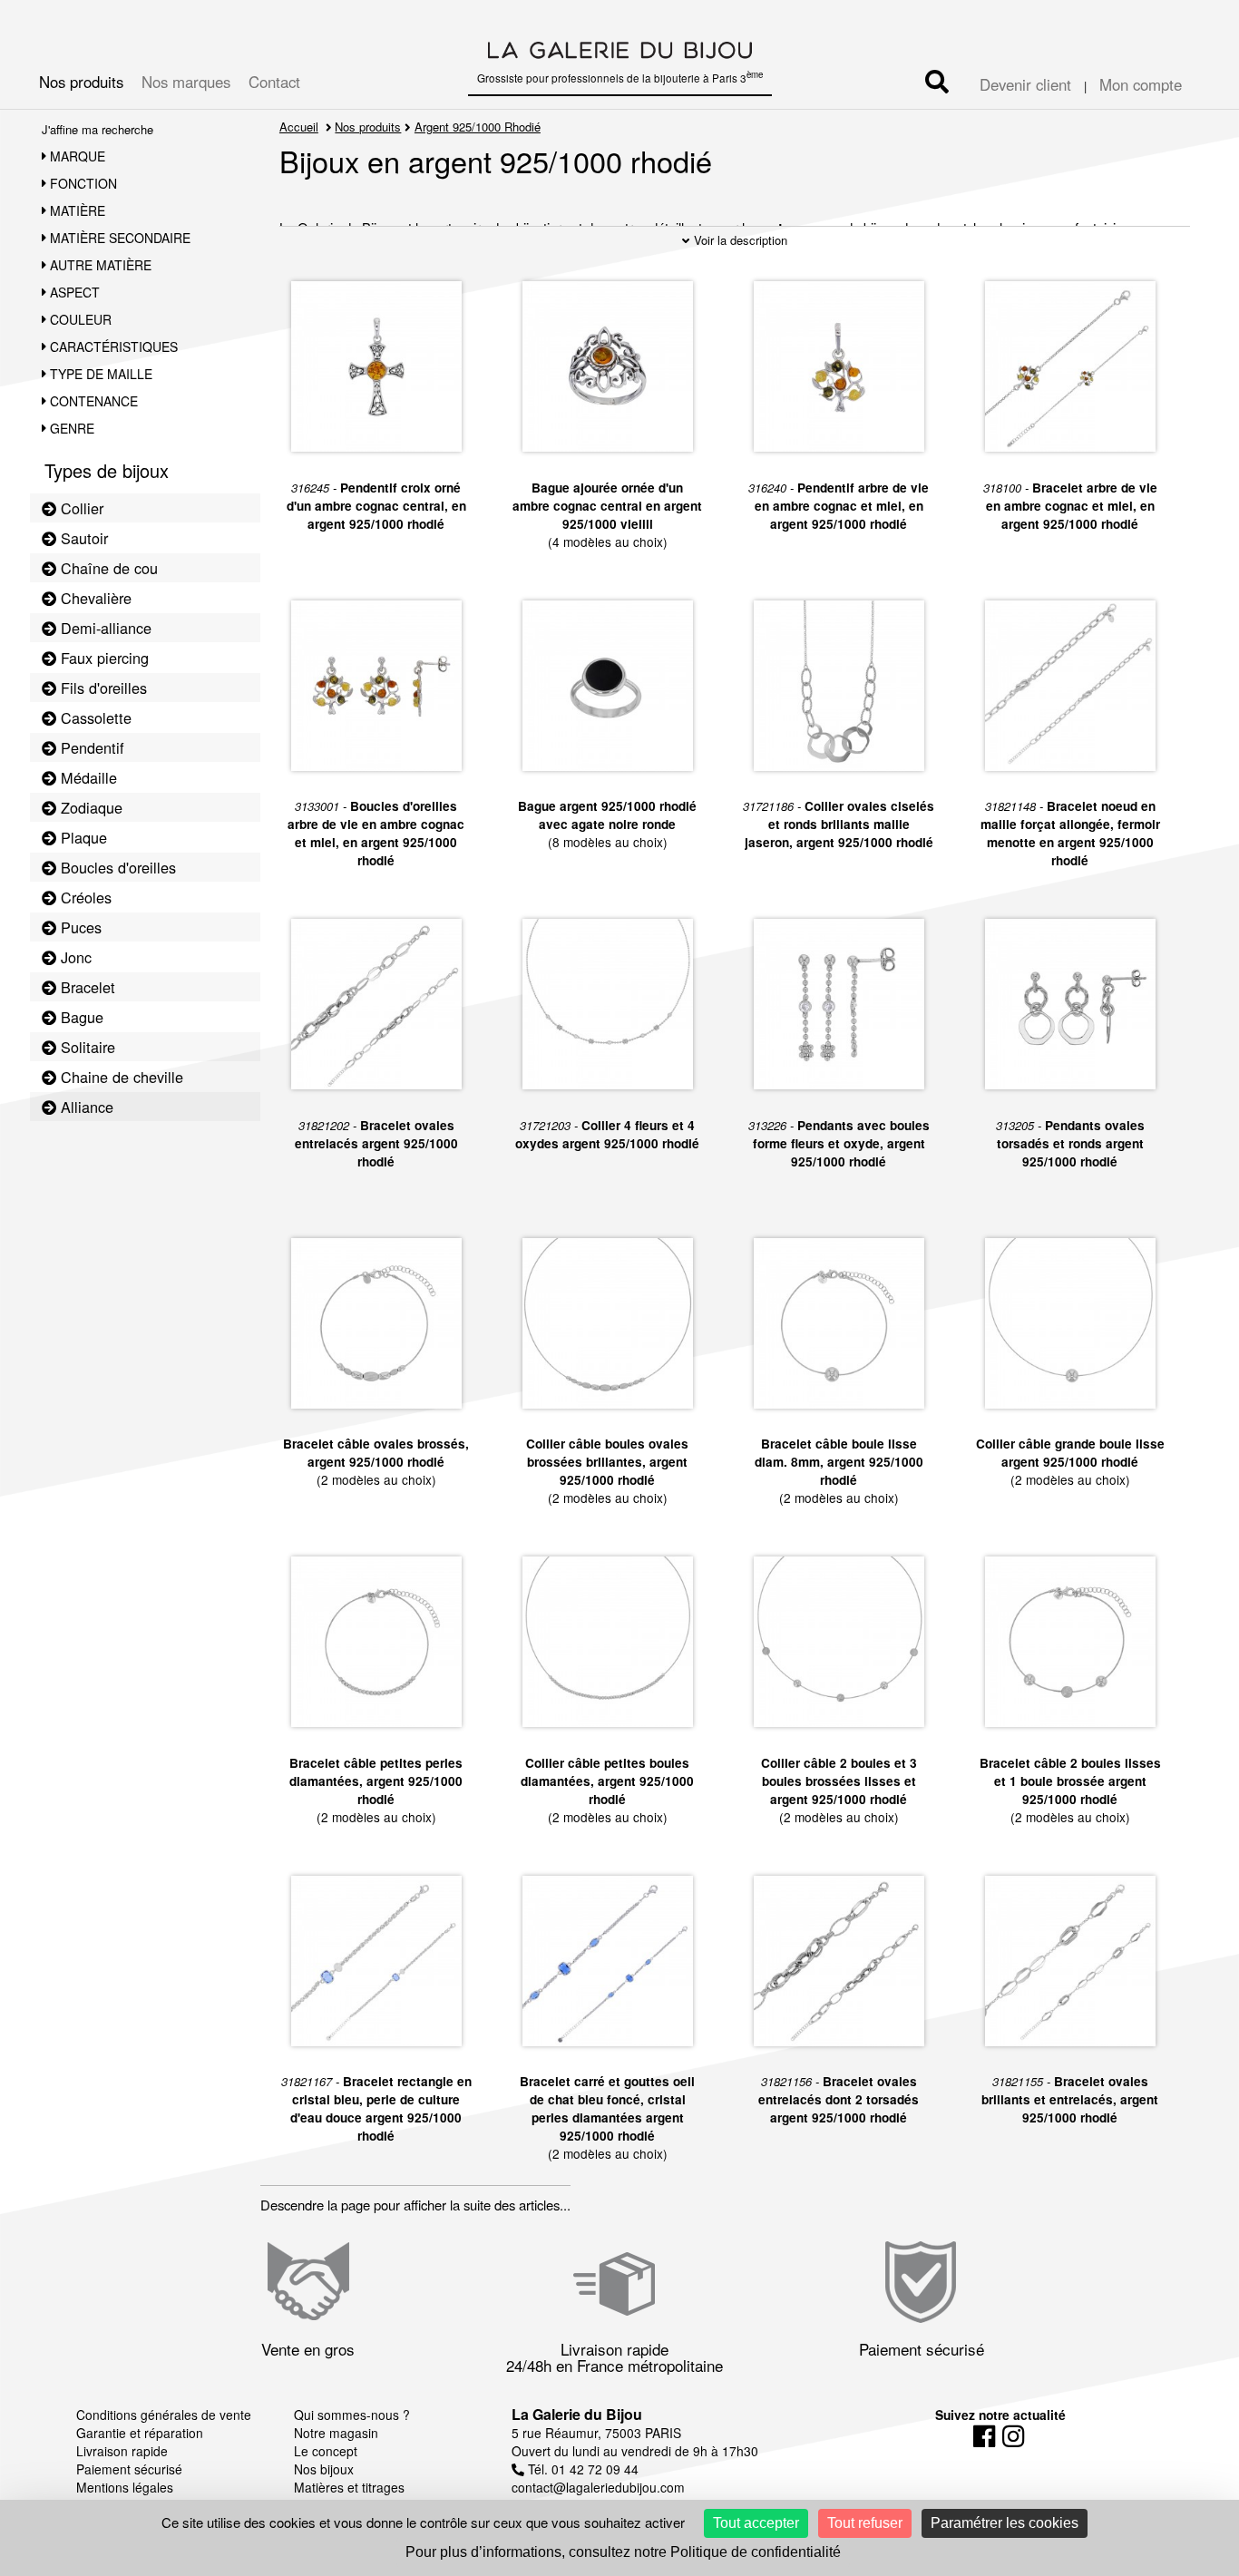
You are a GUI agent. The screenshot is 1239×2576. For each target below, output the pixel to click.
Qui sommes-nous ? (352, 2415)
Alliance (85, 1107)
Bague (80, 1017)
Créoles (84, 897)
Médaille (87, 777)
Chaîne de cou (107, 568)
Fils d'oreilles (102, 688)
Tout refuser (865, 2523)
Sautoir (82, 538)
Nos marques (186, 82)
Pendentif (90, 747)
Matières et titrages (349, 2487)
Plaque (82, 837)
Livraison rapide (122, 2451)
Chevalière (94, 598)
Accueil (299, 127)
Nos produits (81, 82)
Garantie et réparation (140, 2433)
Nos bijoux (324, 2469)
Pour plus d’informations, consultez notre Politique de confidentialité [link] (623, 2552)
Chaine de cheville (120, 1077)
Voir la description (739, 240)
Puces (79, 927)
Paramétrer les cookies (1005, 2523)
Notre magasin (336, 2433)
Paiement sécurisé (129, 2469)
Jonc (74, 957)
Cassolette (94, 717)
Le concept (326, 2451)
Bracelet (86, 987)
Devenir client (1025, 84)
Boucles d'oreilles (116, 867)
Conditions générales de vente (164, 2415)
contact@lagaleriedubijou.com (598, 2487)
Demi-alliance (104, 628)
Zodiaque (89, 807)
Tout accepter (756, 2523)
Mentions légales (125, 2487)
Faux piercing (102, 658)
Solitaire (86, 1047)
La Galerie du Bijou (577, 2414)
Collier (80, 508)
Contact (274, 82)
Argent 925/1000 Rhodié (478, 127)
